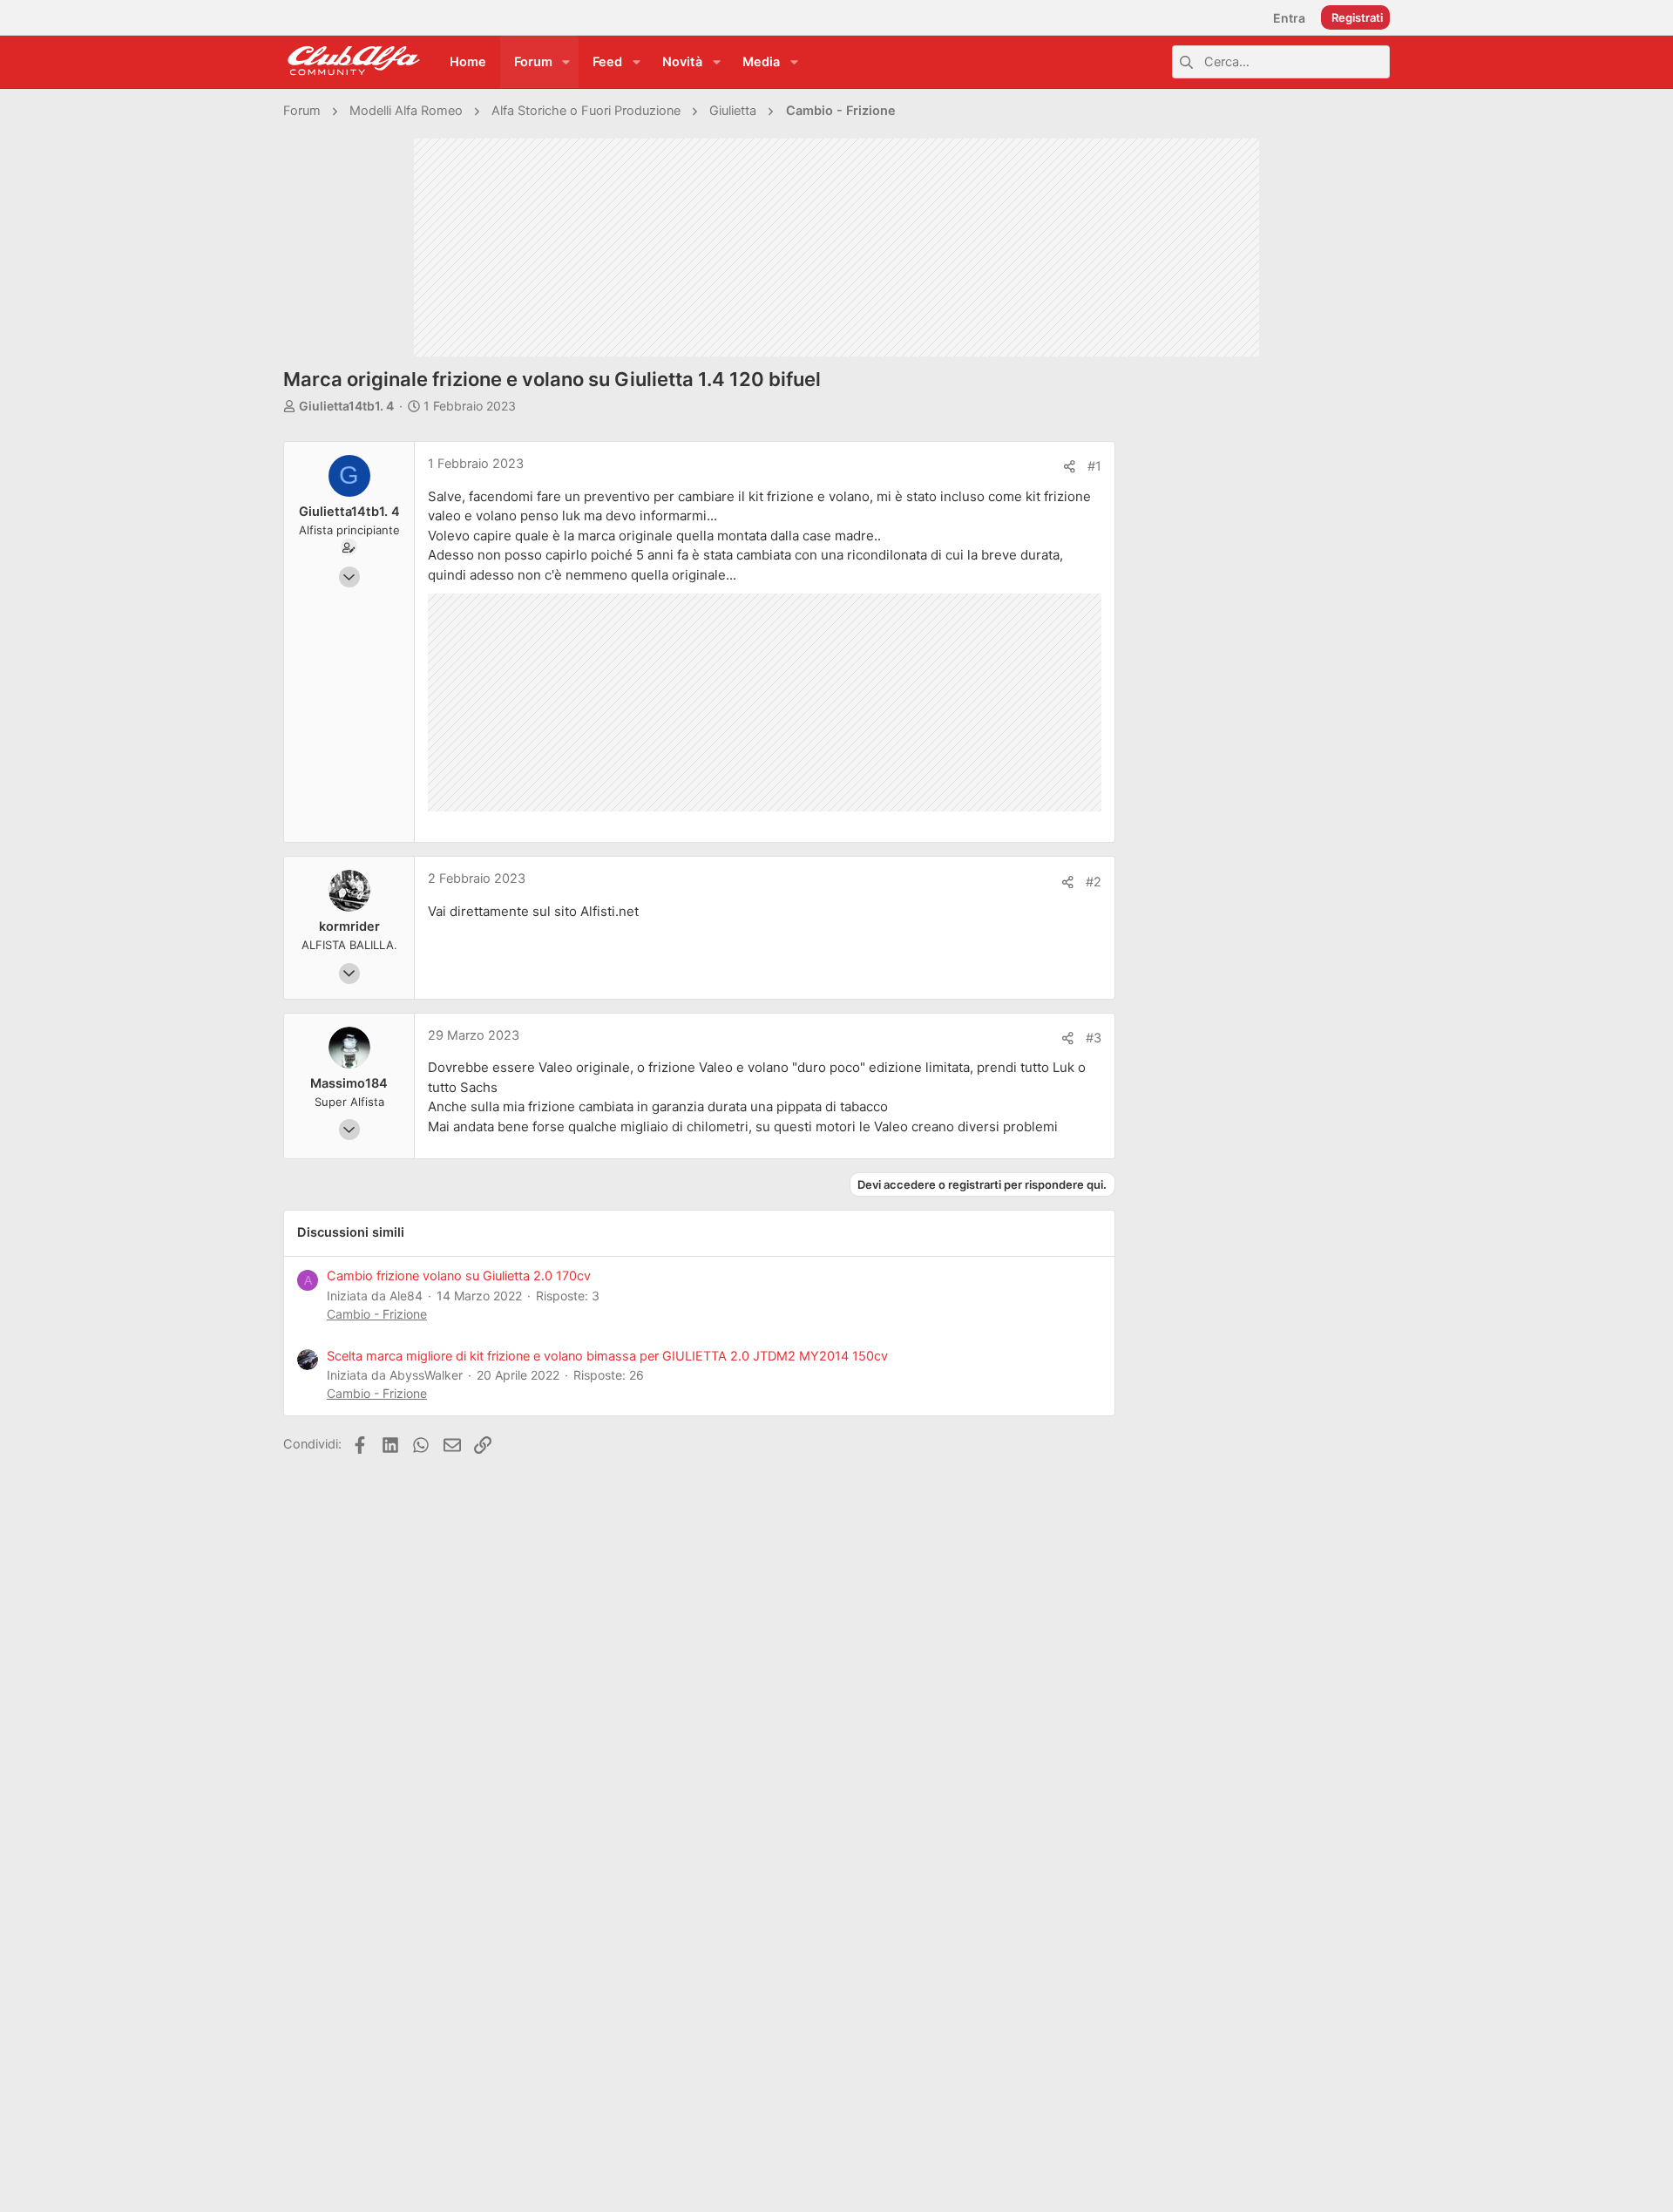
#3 (1094, 1038)
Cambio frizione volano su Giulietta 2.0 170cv (459, 1276)
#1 (1094, 466)
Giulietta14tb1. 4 (346, 406)
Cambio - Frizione (377, 1314)
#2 (1094, 882)
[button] (566, 62)
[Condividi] (1070, 467)
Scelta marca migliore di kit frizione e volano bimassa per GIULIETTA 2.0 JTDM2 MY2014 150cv (607, 1356)
